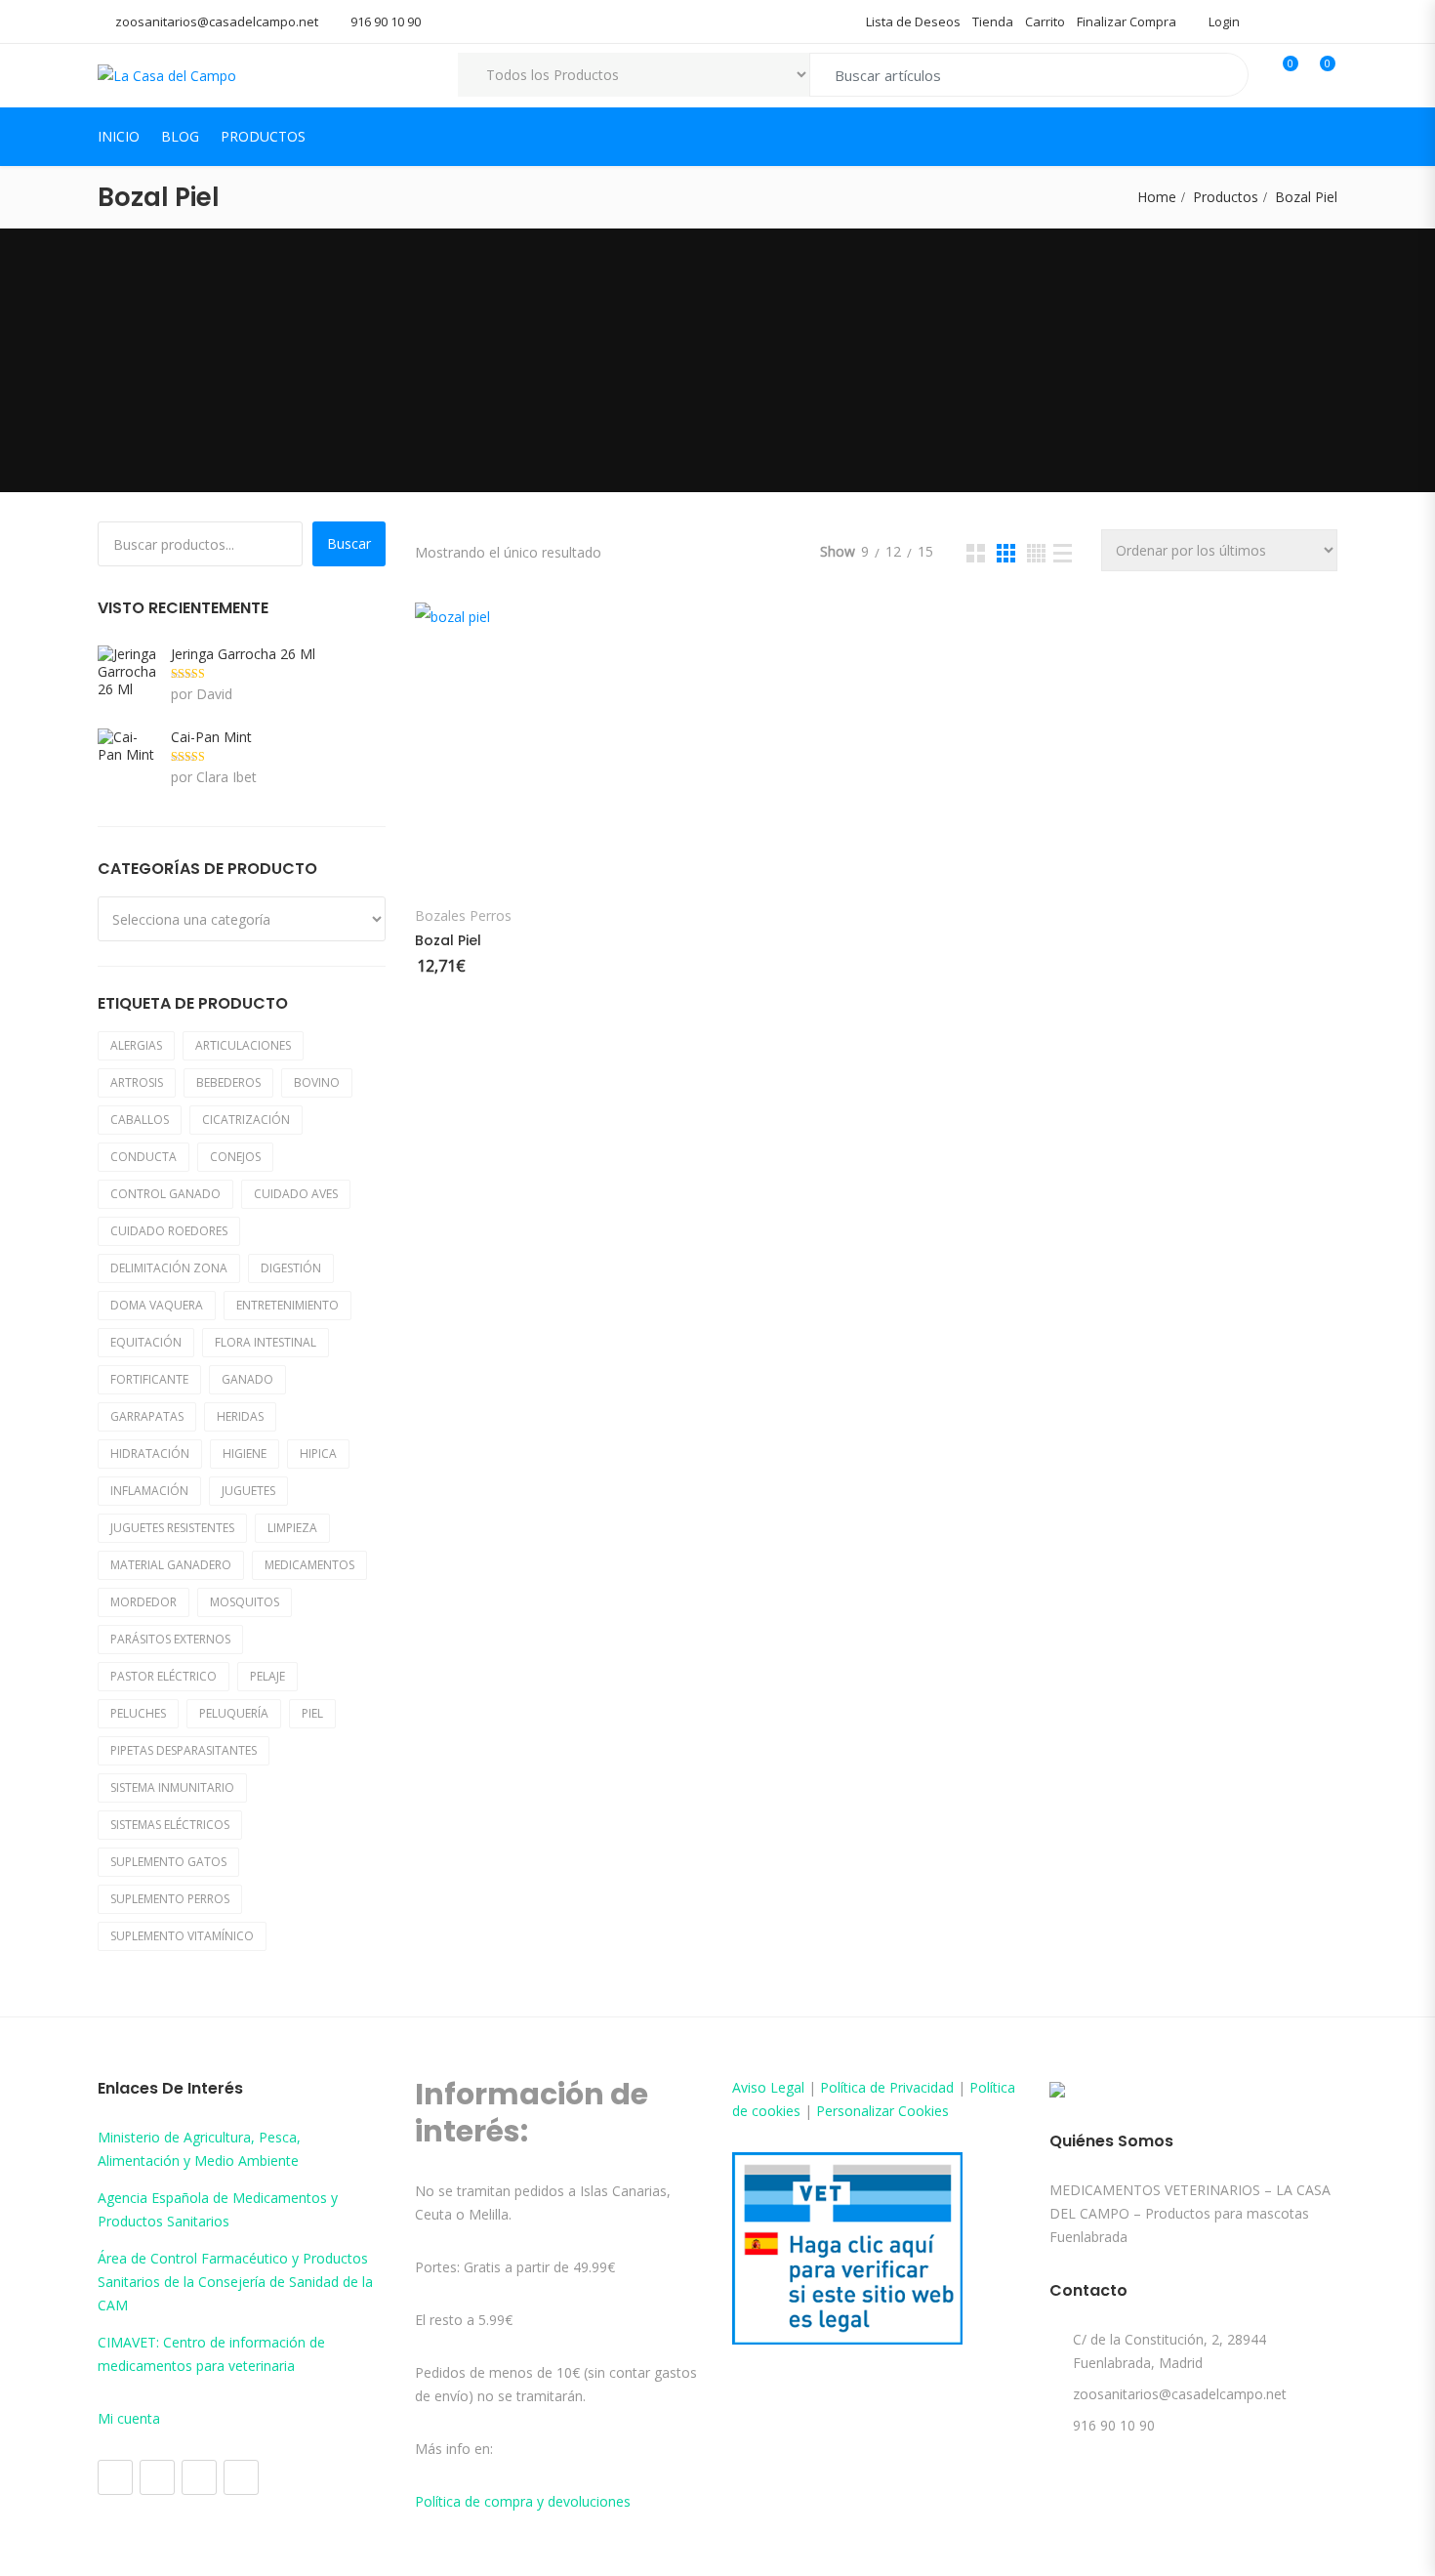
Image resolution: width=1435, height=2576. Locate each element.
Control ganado (165, 1194)
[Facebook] (115, 2477)
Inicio (119, 136)
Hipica (318, 1454)
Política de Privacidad (887, 2087)
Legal (787, 2087)
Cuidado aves (296, 1194)
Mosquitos (245, 1602)
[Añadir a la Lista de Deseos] (451, 866)
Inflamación (149, 1491)
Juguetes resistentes (172, 1528)
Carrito (1045, 21)
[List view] (1063, 553)
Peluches (138, 1713)
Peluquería (234, 1713)
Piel (312, 1713)
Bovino (317, 1082)
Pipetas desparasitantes (184, 1750)
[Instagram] (157, 2477)
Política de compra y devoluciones (523, 2501)
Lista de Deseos (913, 21)
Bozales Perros (463, 916)
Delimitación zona (169, 1268)
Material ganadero (171, 1565)
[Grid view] (976, 553)
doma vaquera (157, 1305)
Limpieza (292, 1528)
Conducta (143, 1157)
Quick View (436, 627)
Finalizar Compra (1127, 21)
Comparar (671, 866)
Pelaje (267, 1676)
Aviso (751, 2087)
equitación (146, 1342)
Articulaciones (243, 1045)
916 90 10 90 (386, 21)
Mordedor (143, 1602)
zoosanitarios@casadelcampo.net (217, 21)
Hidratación (150, 1454)
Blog (180, 136)
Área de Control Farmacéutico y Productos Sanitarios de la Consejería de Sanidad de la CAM (235, 2282)
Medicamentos (309, 1565)
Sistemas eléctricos (170, 1825)
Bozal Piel (448, 940)
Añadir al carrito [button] (560, 865)
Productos (263, 136)
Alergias (136, 1045)
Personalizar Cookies (882, 2111)
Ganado (247, 1379)
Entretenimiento (287, 1305)
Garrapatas (147, 1416)
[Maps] (199, 2477)
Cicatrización (246, 1120)
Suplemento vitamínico (182, 1936)
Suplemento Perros (170, 1899)
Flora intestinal (266, 1342)
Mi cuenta (129, 2418)
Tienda (993, 21)
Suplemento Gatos (168, 1862)
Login (1223, 21)
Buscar (349, 543)
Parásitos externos (170, 1639)
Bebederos (228, 1082)
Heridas (240, 1416)
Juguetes (248, 1491)
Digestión (291, 1268)
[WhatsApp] (241, 2477)
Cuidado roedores (169, 1231)
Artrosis (137, 1082)
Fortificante (149, 1379)
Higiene (245, 1454)
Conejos (235, 1157)
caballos (140, 1120)
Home (1157, 197)
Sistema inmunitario (172, 1787)
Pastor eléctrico (164, 1676)
